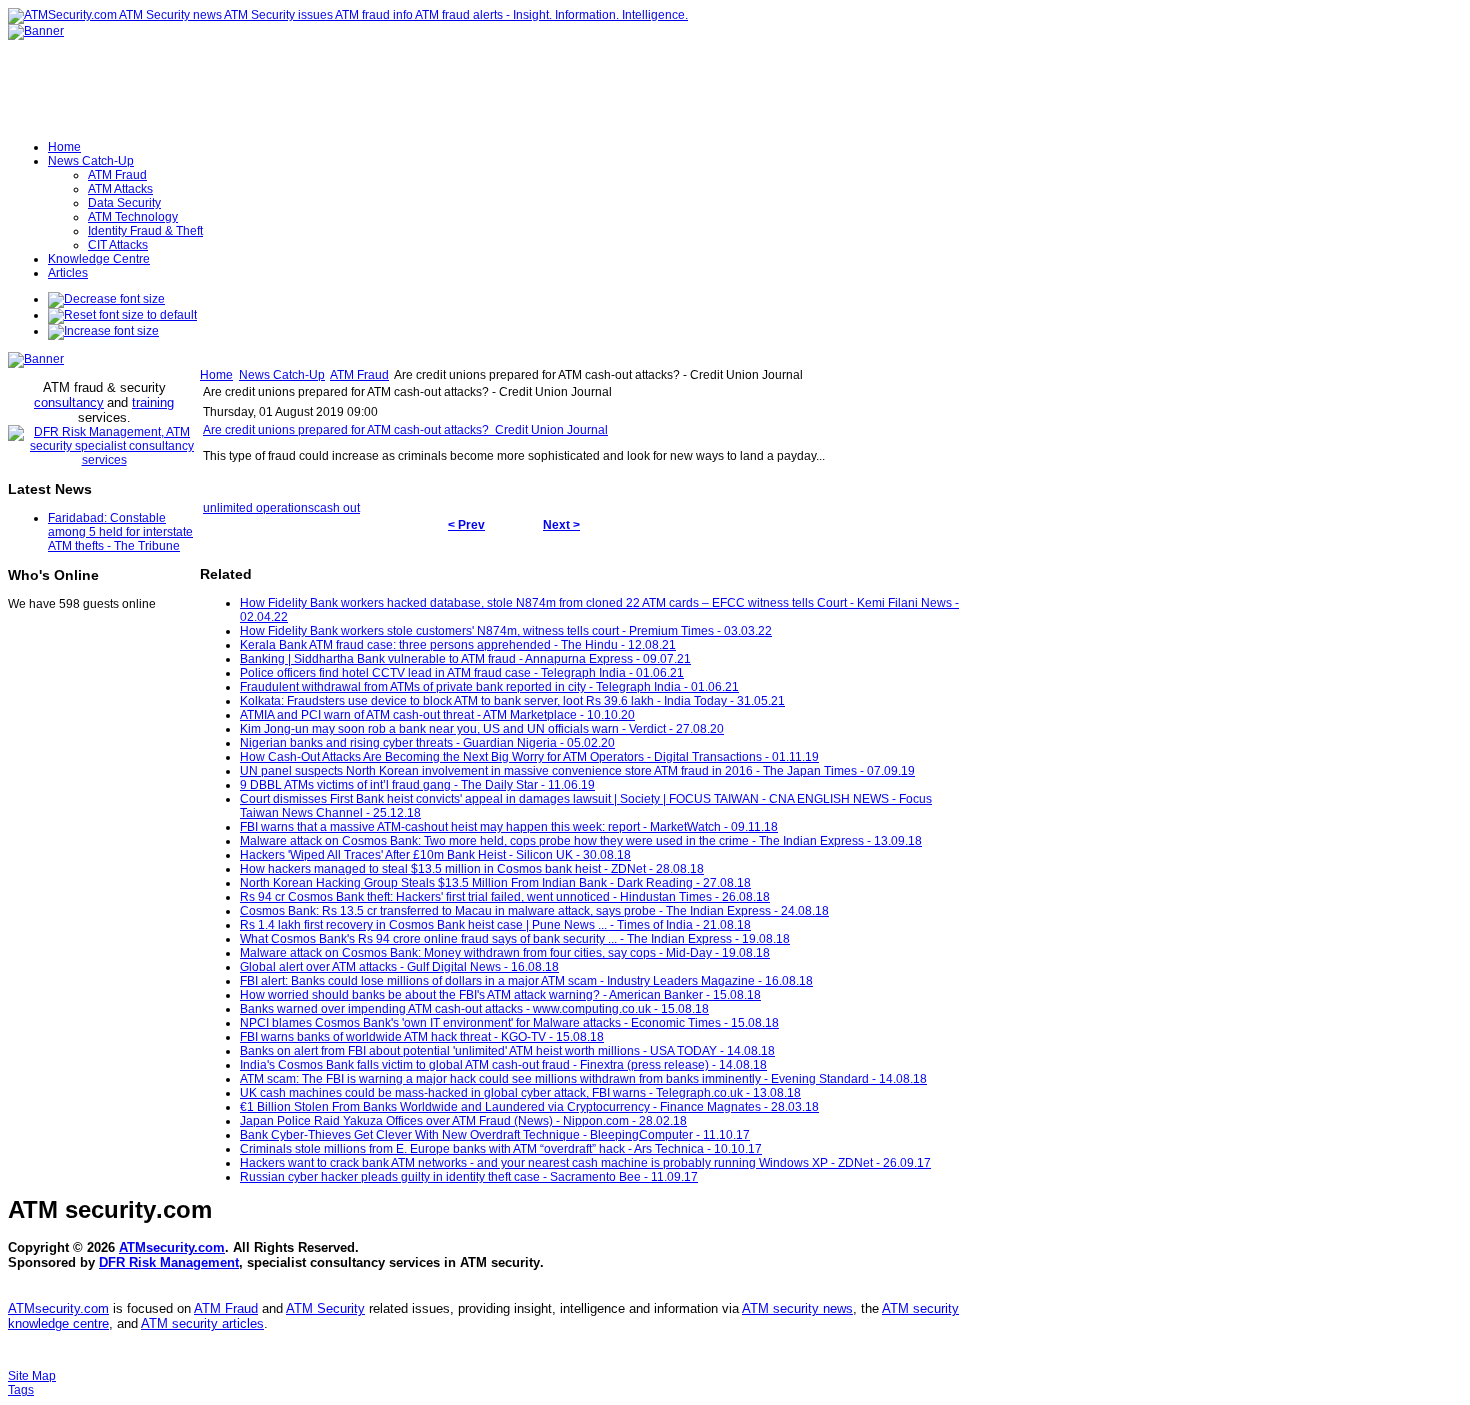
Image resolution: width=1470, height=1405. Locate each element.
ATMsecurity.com (172, 1247)
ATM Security (325, 1308)
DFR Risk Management (169, 1262)
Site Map (32, 1376)
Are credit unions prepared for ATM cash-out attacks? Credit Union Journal (405, 430)
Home (216, 375)
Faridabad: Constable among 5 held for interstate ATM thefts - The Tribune (120, 532)
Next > (561, 525)
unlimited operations (258, 508)
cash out (337, 508)
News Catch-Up (282, 375)
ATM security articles (202, 1323)
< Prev (466, 525)
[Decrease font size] (106, 299)
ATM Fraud (359, 375)
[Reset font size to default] (122, 315)
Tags (21, 1390)
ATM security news (797, 1308)
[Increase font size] (103, 331)
